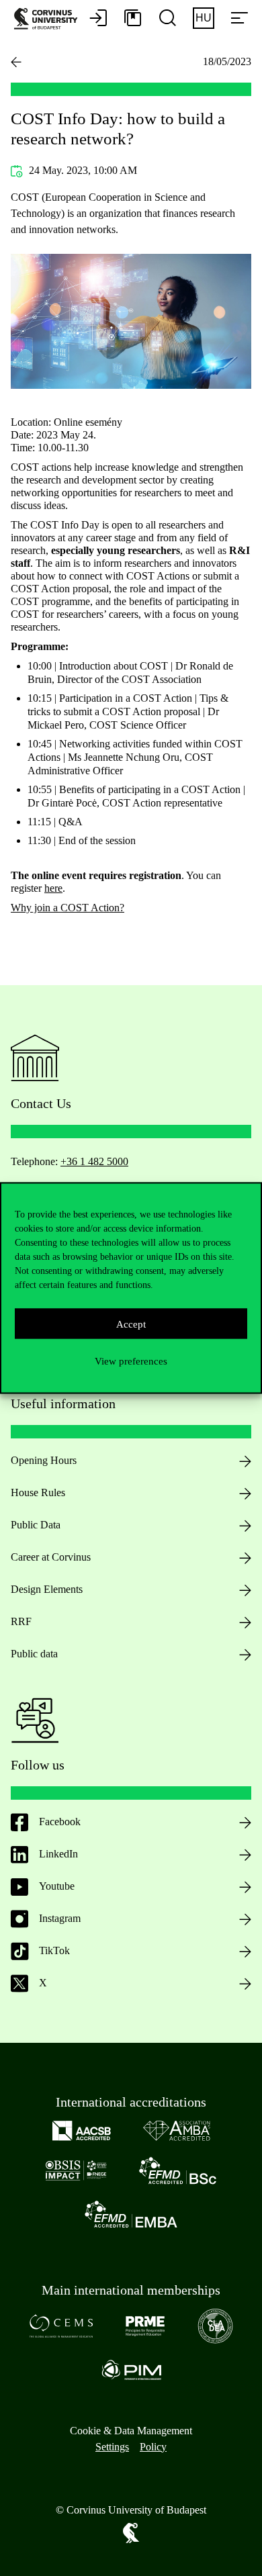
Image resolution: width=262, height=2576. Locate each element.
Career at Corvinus (51, 1557)
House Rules (38, 1492)
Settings (112, 2447)
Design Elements (47, 1589)
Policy (153, 2447)
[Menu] (239, 19)
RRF (21, 1621)
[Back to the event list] (16, 62)
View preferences (131, 1361)
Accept (131, 1324)
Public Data (36, 1525)
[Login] (98, 19)
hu (204, 18)
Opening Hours (44, 1460)
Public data (34, 1654)
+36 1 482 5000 (94, 1161)
